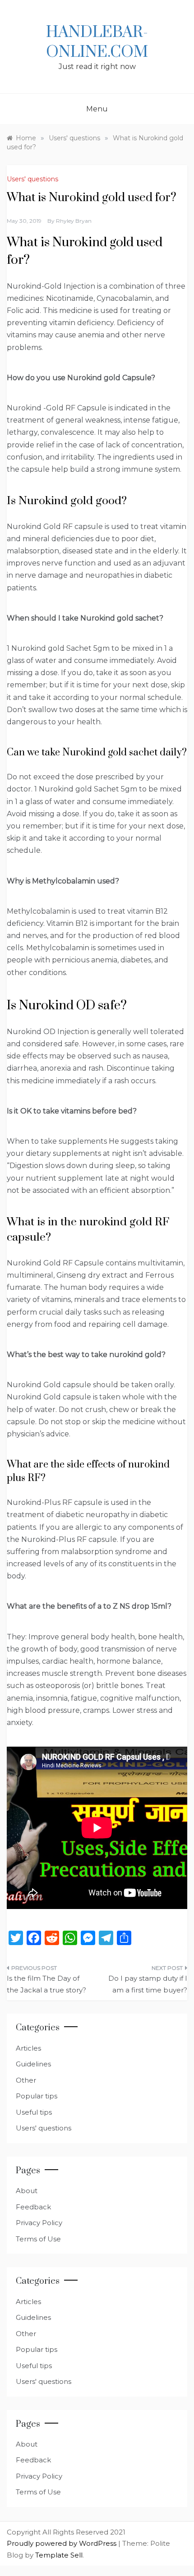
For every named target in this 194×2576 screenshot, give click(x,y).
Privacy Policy (39, 2223)
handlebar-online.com (97, 42)
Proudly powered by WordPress (62, 2543)
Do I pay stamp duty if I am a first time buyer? (148, 1984)
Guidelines (33, 2064)
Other (26, 2080)
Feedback (33, 2207)
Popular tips (37, 2096)
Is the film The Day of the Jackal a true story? (46, 1984)
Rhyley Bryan (74, 221)
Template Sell (59, 2555)
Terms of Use (38, 2239)
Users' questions (32, 179)
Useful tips (34, 2112)
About (27, 2191)
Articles (28, 2048)
